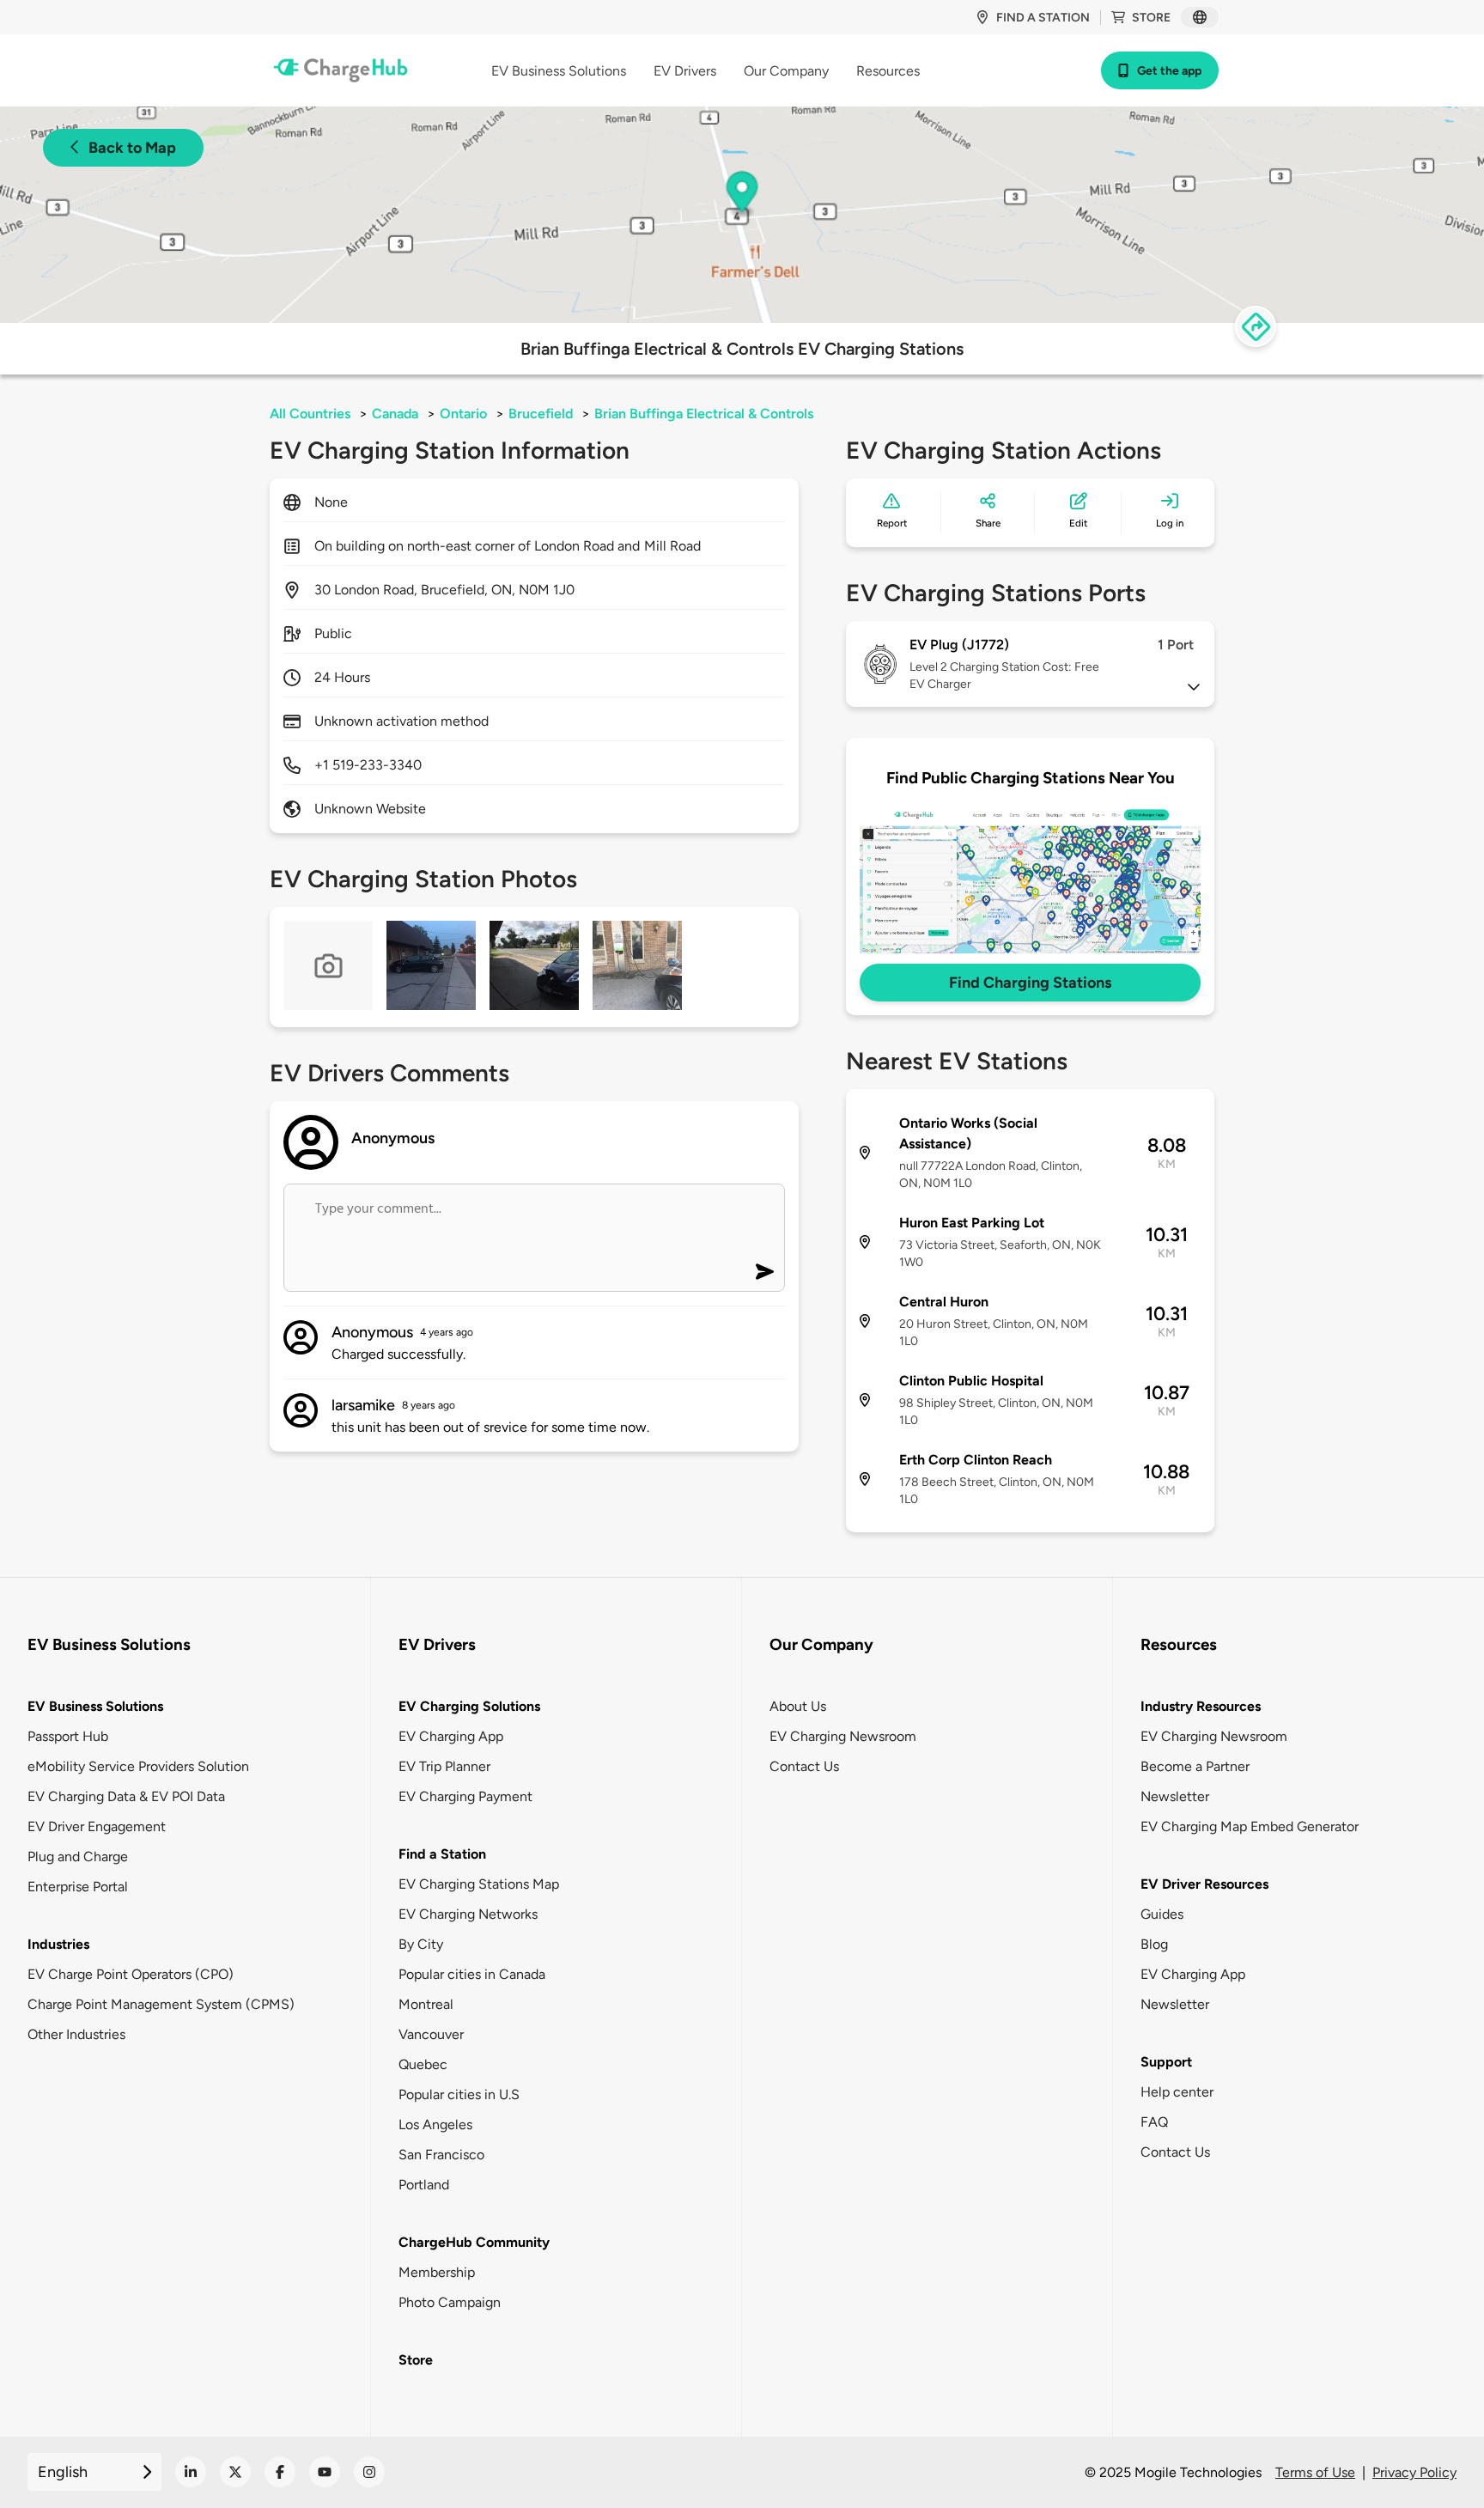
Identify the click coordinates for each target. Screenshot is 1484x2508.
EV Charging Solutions (469, 1706)
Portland (424, 2185)
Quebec (423, 2064)
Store (1151, 18)
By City (421, 1944)
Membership (437, 2272)
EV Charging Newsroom (843, 1736)
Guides (1162, 1914)
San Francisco (441, 2155)
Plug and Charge (78, 1857)
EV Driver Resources (1204, 1884)
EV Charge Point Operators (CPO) (131, 1974)
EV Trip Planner (444, 1766)
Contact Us (804, 1766)
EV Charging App (451, 1736)
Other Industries (76, 2034)
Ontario (463, 414)
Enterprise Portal (78, 1887)
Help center (1177, 2092)
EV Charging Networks (468, 1914)
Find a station (1043, 18)
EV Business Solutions (95, 1706)
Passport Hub (68, 1736)
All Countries (310, 414)
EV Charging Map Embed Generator (1250, 1826)
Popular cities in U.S (459, 2094)
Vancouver (431, 2034)
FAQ (1154, 2122)
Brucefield (541, 414)
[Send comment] (765, 1272)
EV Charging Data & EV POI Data (126, 1796)
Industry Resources (1201, 1706)
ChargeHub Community (474, 2242)
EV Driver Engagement (97, 1826)
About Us (798, 1706)
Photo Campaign (450, 2302)
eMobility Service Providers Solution (138, 1766)
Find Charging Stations (1030, 983)
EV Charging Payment (465, 1796)
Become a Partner (1195, 1766)
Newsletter (1175, 1796)
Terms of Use (1315, 2472)
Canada (395, 414)
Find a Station (442, 1854)
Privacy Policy (1414, 2472)
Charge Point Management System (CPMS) (161, 2004)
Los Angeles (435, 2124)
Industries (58, 1944)
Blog (1154, 1944)
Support (1166, 2062)
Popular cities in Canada (472, 1974)
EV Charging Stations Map (479, 1884)
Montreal (426, 2004)
